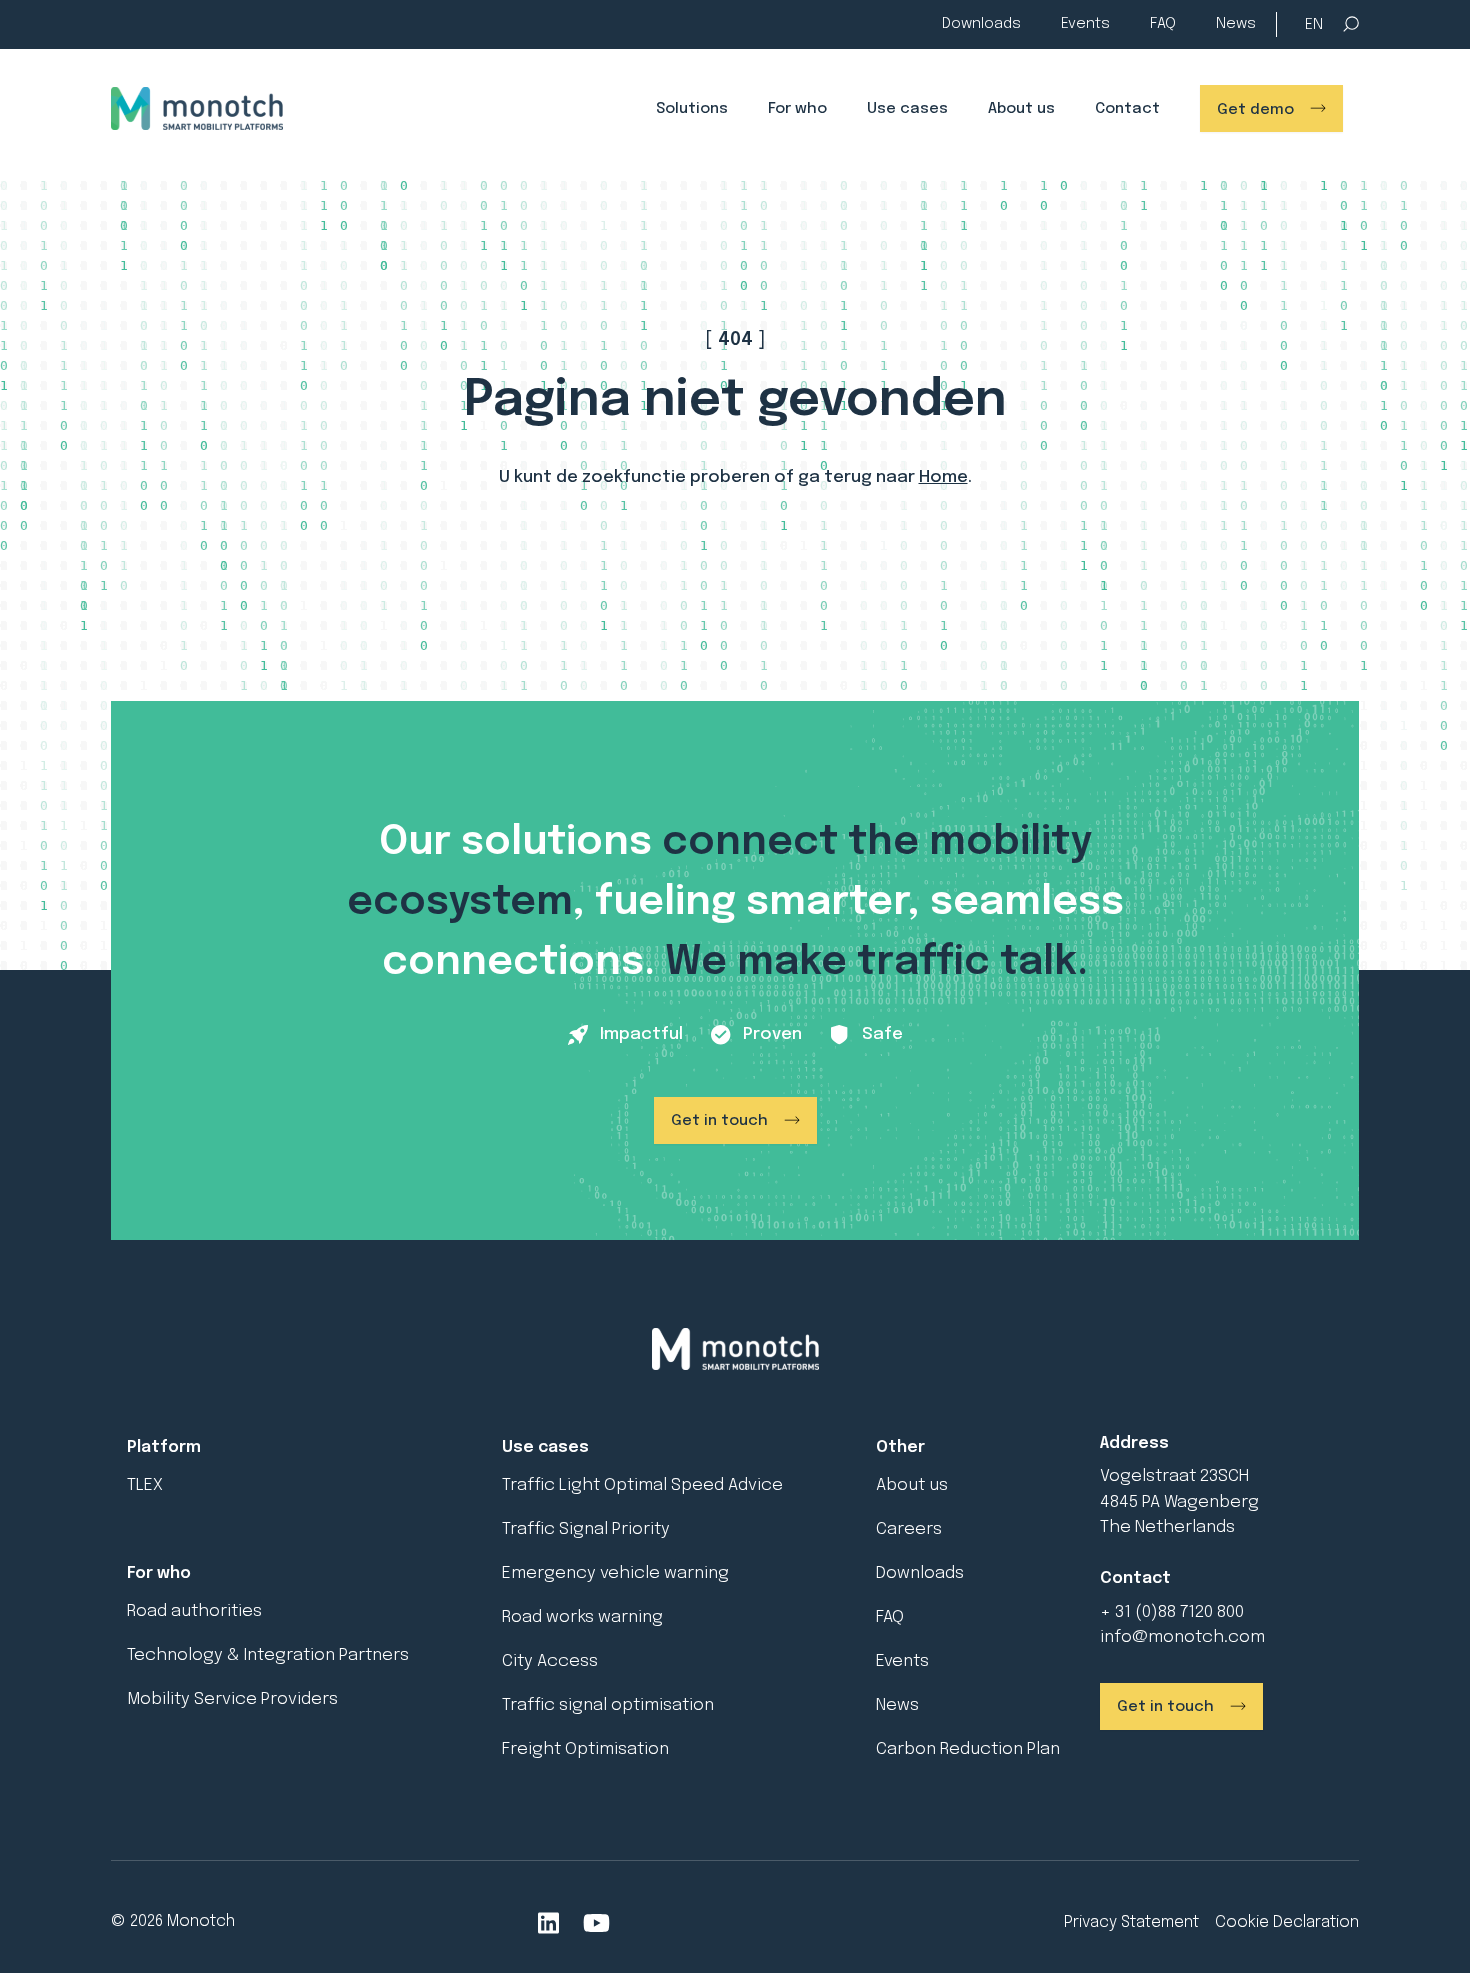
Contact (1127, 109)
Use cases (907, 109)
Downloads (981, 24)
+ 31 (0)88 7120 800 (1172, 1612)
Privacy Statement (1131, 1922)
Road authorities (194, 1611)
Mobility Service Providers (232, 1699)
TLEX (145, 1485)
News (1236, 24)
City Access (550, 1661)
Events (1085, 24)
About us (1021, 109)
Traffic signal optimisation (608, 1705)
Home (943, 477)
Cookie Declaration (1287, 1922)
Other (900, 1447)
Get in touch (719, 1121)
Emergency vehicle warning (615, 1573)
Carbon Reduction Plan (968, 1749)
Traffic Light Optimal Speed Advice (642, 1485)
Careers (909, 1529)
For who (797, 109)
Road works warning (582, 1617)
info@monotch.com (1182, 1637)
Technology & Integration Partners (268, 1655)
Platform (164, 1447)
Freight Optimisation (585, 1749)
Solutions (692, 109)
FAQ (1163, 24)
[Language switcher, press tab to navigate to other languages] (1314, 25)
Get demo (1255, 110)
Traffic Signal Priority (586, 1529)
